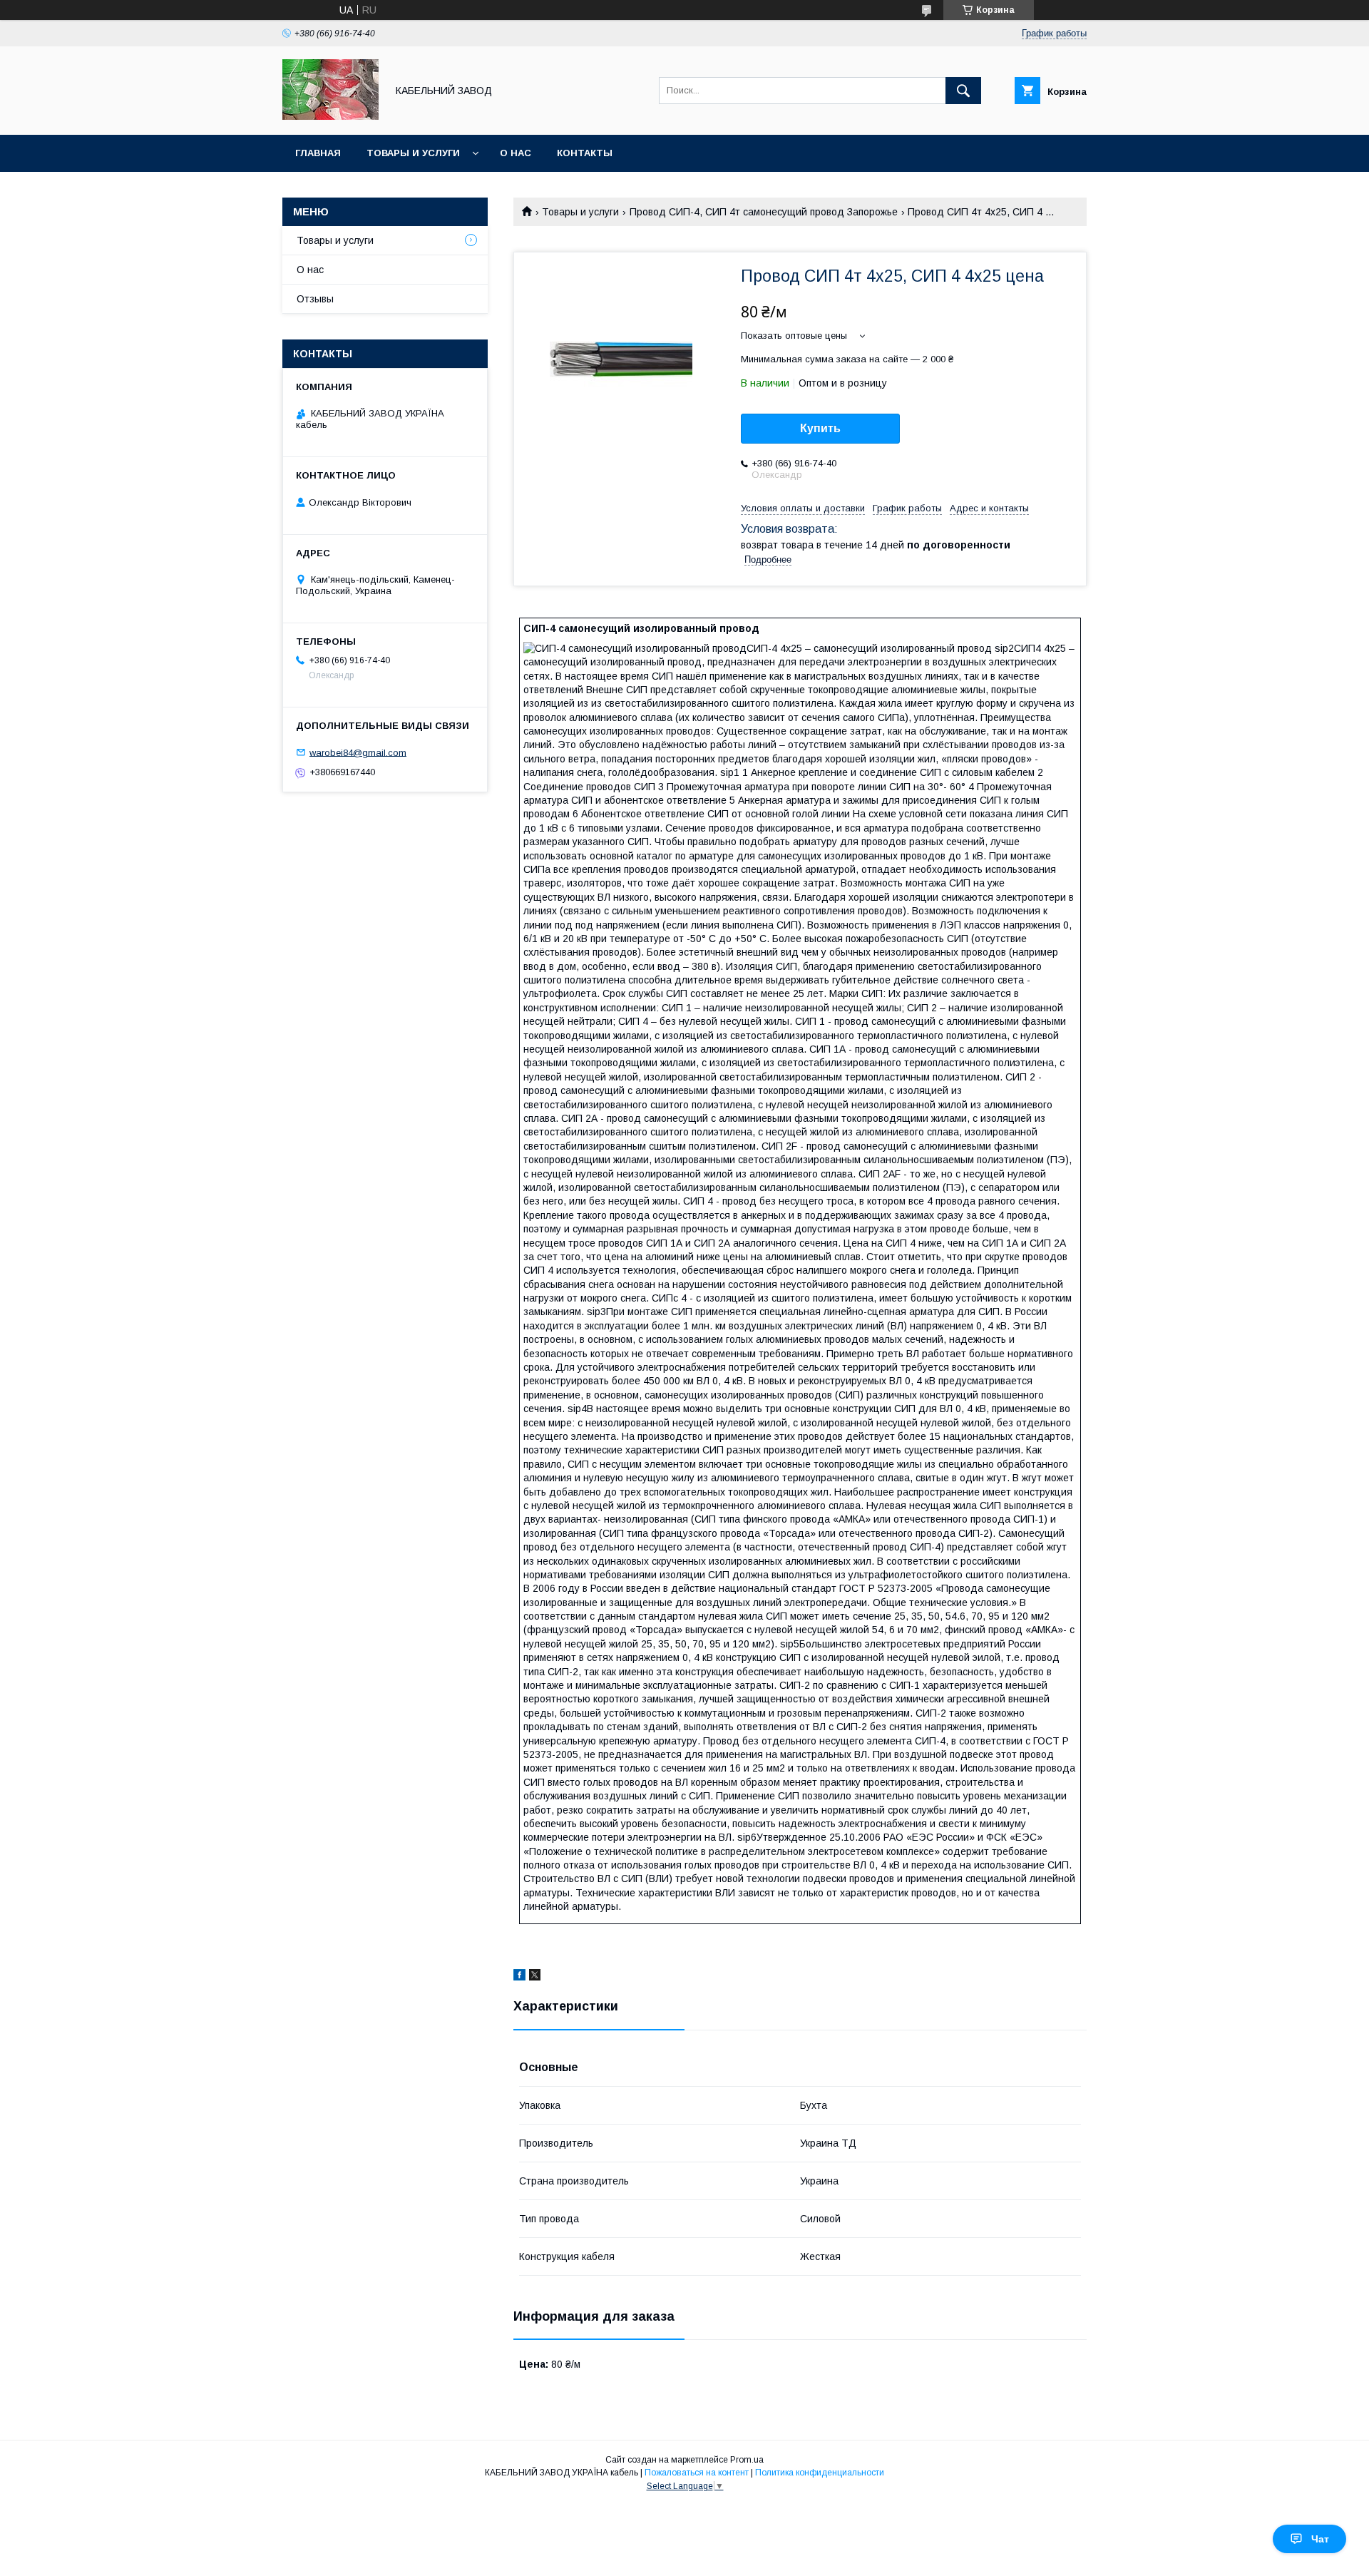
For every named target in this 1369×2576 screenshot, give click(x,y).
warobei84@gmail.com (358, 752)
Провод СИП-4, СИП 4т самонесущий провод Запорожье (764, 212)
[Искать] (963, 91)
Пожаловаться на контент (697, 2473)
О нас (516, 153)
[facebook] (519, 1977)
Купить (820, 428)
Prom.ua (747, 2460)
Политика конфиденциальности (820, 2473)
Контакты (585, 153)
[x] (535, 1977)
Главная (318, 153)
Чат (1320, 2539)
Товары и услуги (413, 153)
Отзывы (315, 299)
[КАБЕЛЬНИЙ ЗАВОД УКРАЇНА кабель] (330, 116)
